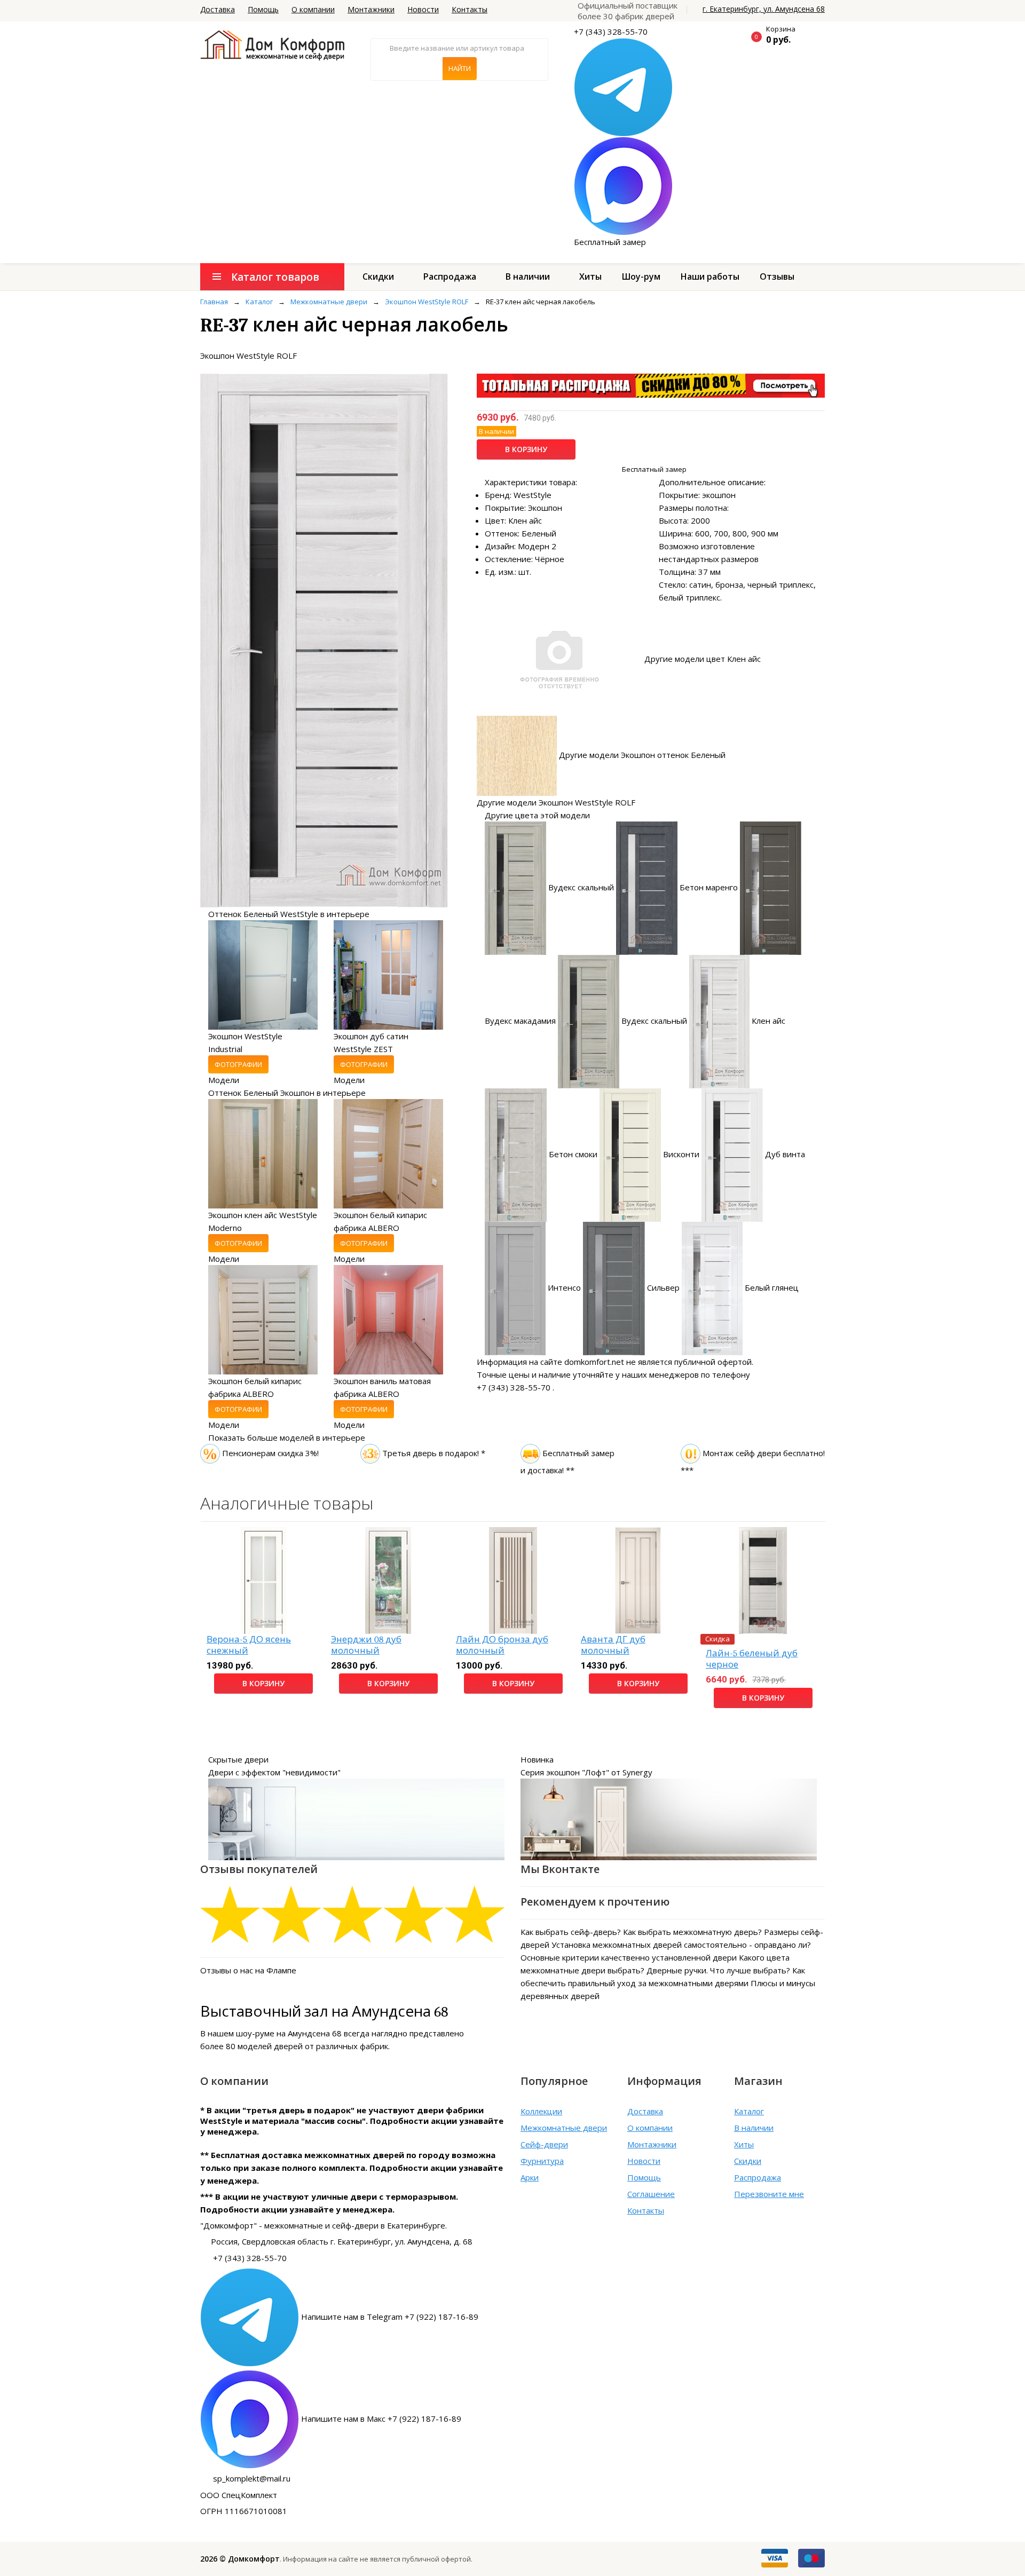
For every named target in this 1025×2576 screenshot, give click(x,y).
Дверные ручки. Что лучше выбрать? (718, 1970)
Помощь (263, 9)
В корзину (526, 449)
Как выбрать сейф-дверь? (571, 1932)
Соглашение (651, 2194)
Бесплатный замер (610, 242)
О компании (313, 9)
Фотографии (238, 1064)
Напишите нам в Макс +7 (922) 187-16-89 (381, 2419)
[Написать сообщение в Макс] (623, 185)
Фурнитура (542, 2161)
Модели (224, 1080)
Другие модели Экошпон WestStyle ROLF (556, 802)
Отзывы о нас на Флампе (248, 1970)
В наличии (528, 276)
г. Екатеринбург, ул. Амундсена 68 (764, 9)
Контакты (470, 9)
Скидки (378, 276)
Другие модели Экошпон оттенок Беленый (642, 755)
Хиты (590, 276)
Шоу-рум (641, 276)
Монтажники (371, 9)
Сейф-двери (544, 2144)
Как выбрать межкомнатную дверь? (692, 1932)
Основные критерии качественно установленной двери (629, 1957)
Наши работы (710, 276)
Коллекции (541, 2111)
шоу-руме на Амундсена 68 (289, 2033)
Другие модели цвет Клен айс (703, 659)
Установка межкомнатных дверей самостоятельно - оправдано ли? (681, 1945)
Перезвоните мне (769, 2194)
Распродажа (450, 276)
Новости (423, 9)
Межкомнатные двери (564, 2128)
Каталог (749, 2111)
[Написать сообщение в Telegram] (623, 86)
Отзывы (777, 276)
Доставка (218, 9)
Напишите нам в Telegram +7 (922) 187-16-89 (390, 2317)
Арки (530, 2177)
